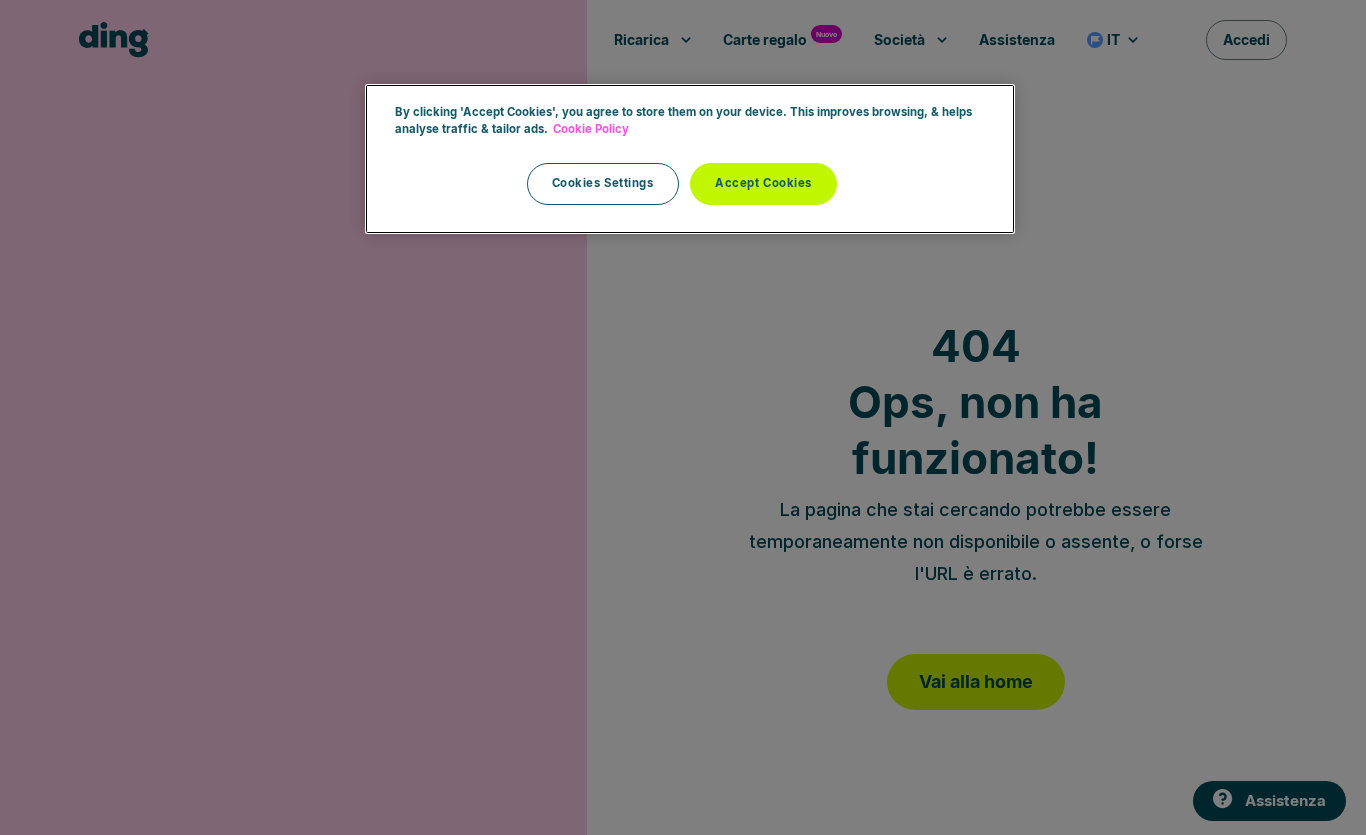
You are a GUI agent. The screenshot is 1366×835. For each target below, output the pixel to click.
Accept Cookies (763, 183)
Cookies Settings (603, 183)
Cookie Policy (591, 129)
